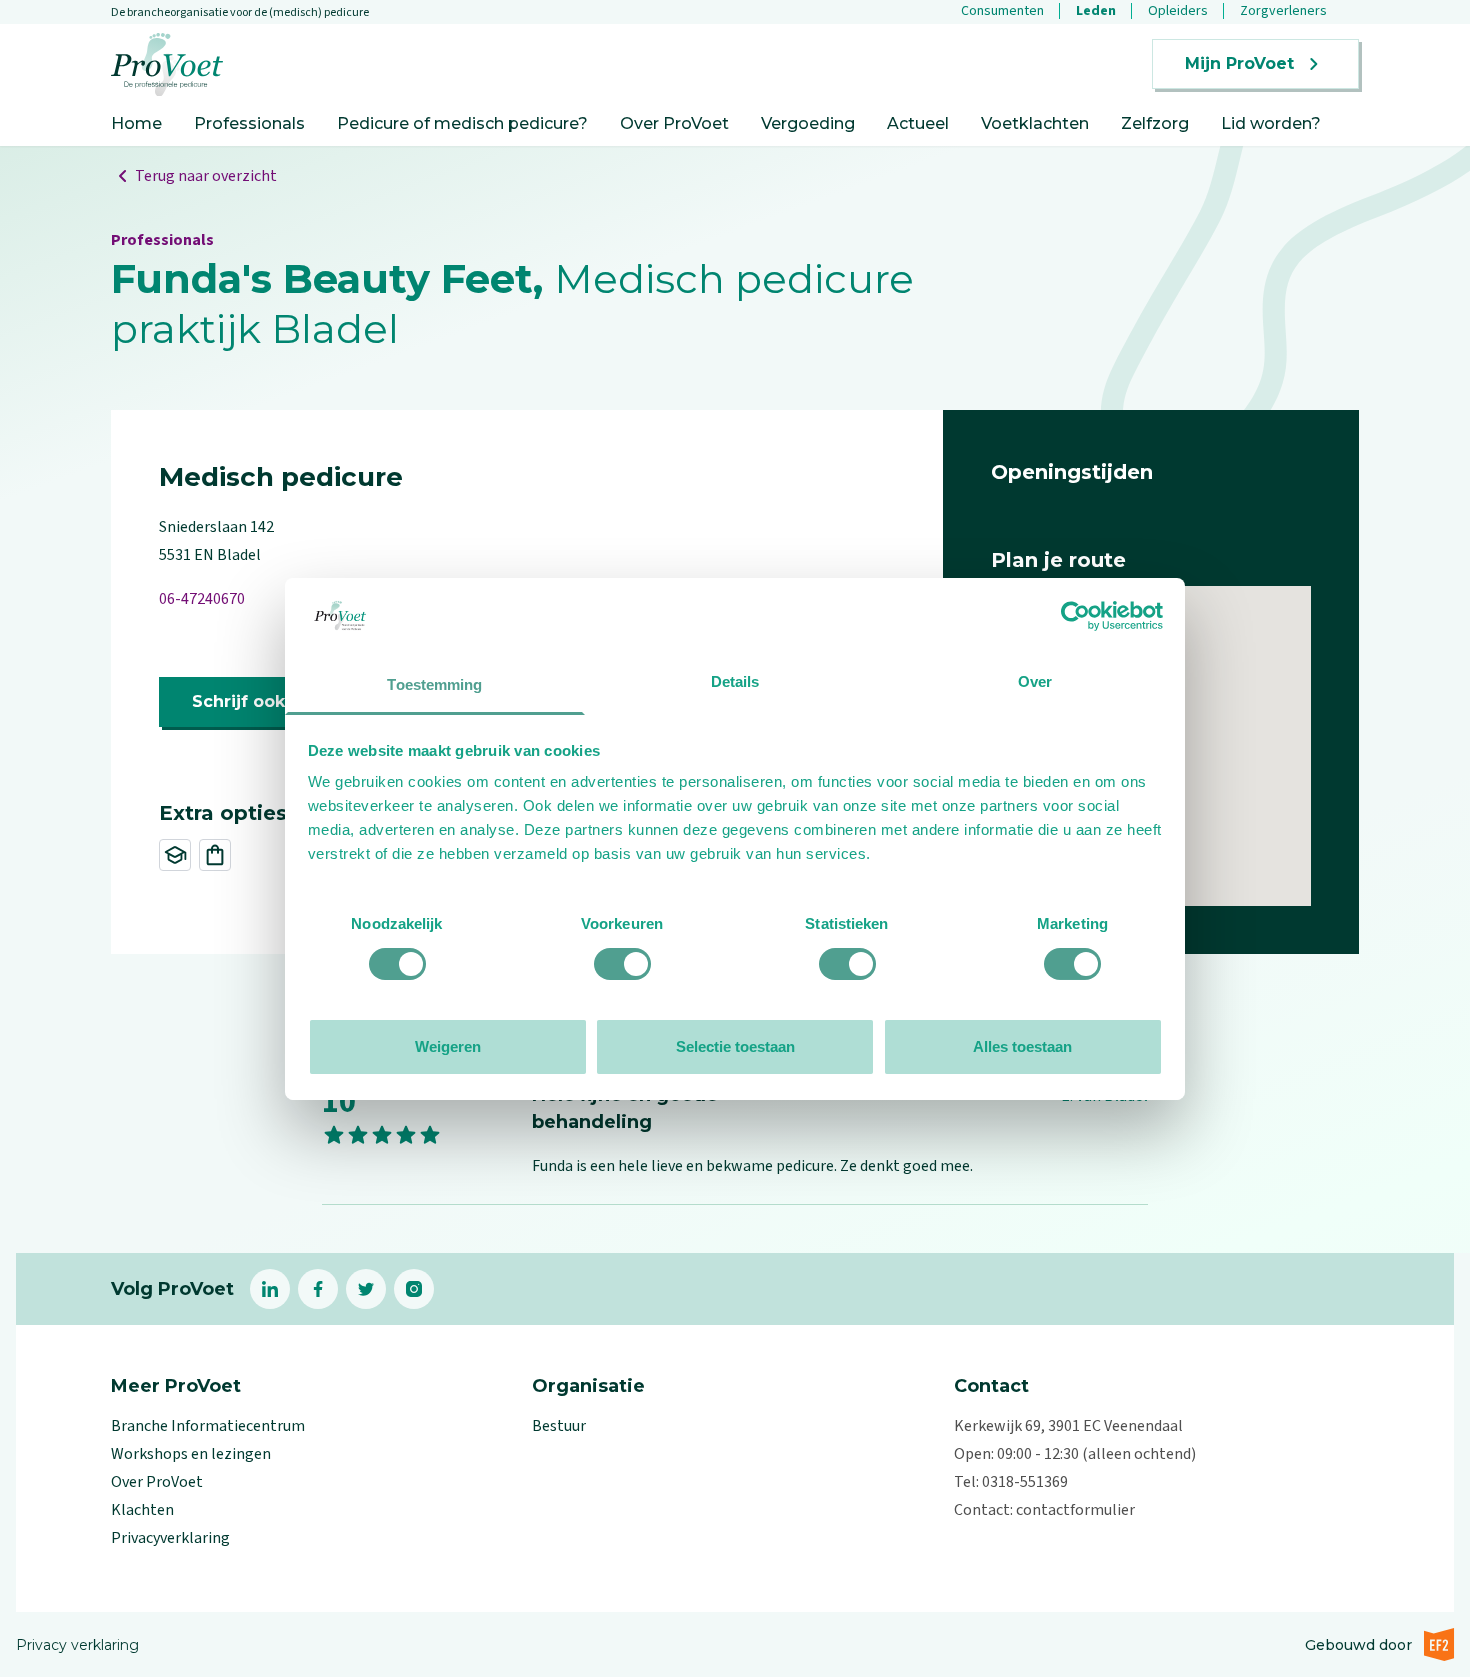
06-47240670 (202, 599)
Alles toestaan (1022, 1046)
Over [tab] (1035, 681)
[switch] (622, 964)
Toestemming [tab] (434, 684)
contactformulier (1075, 1510)
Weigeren (448, 1046)
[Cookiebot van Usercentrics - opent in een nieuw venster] (1075, 616)
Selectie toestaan (735, 1046)
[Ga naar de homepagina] (167, 64)
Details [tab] (735, 681)
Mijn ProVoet (1239, 63)
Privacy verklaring (77, 1645)
